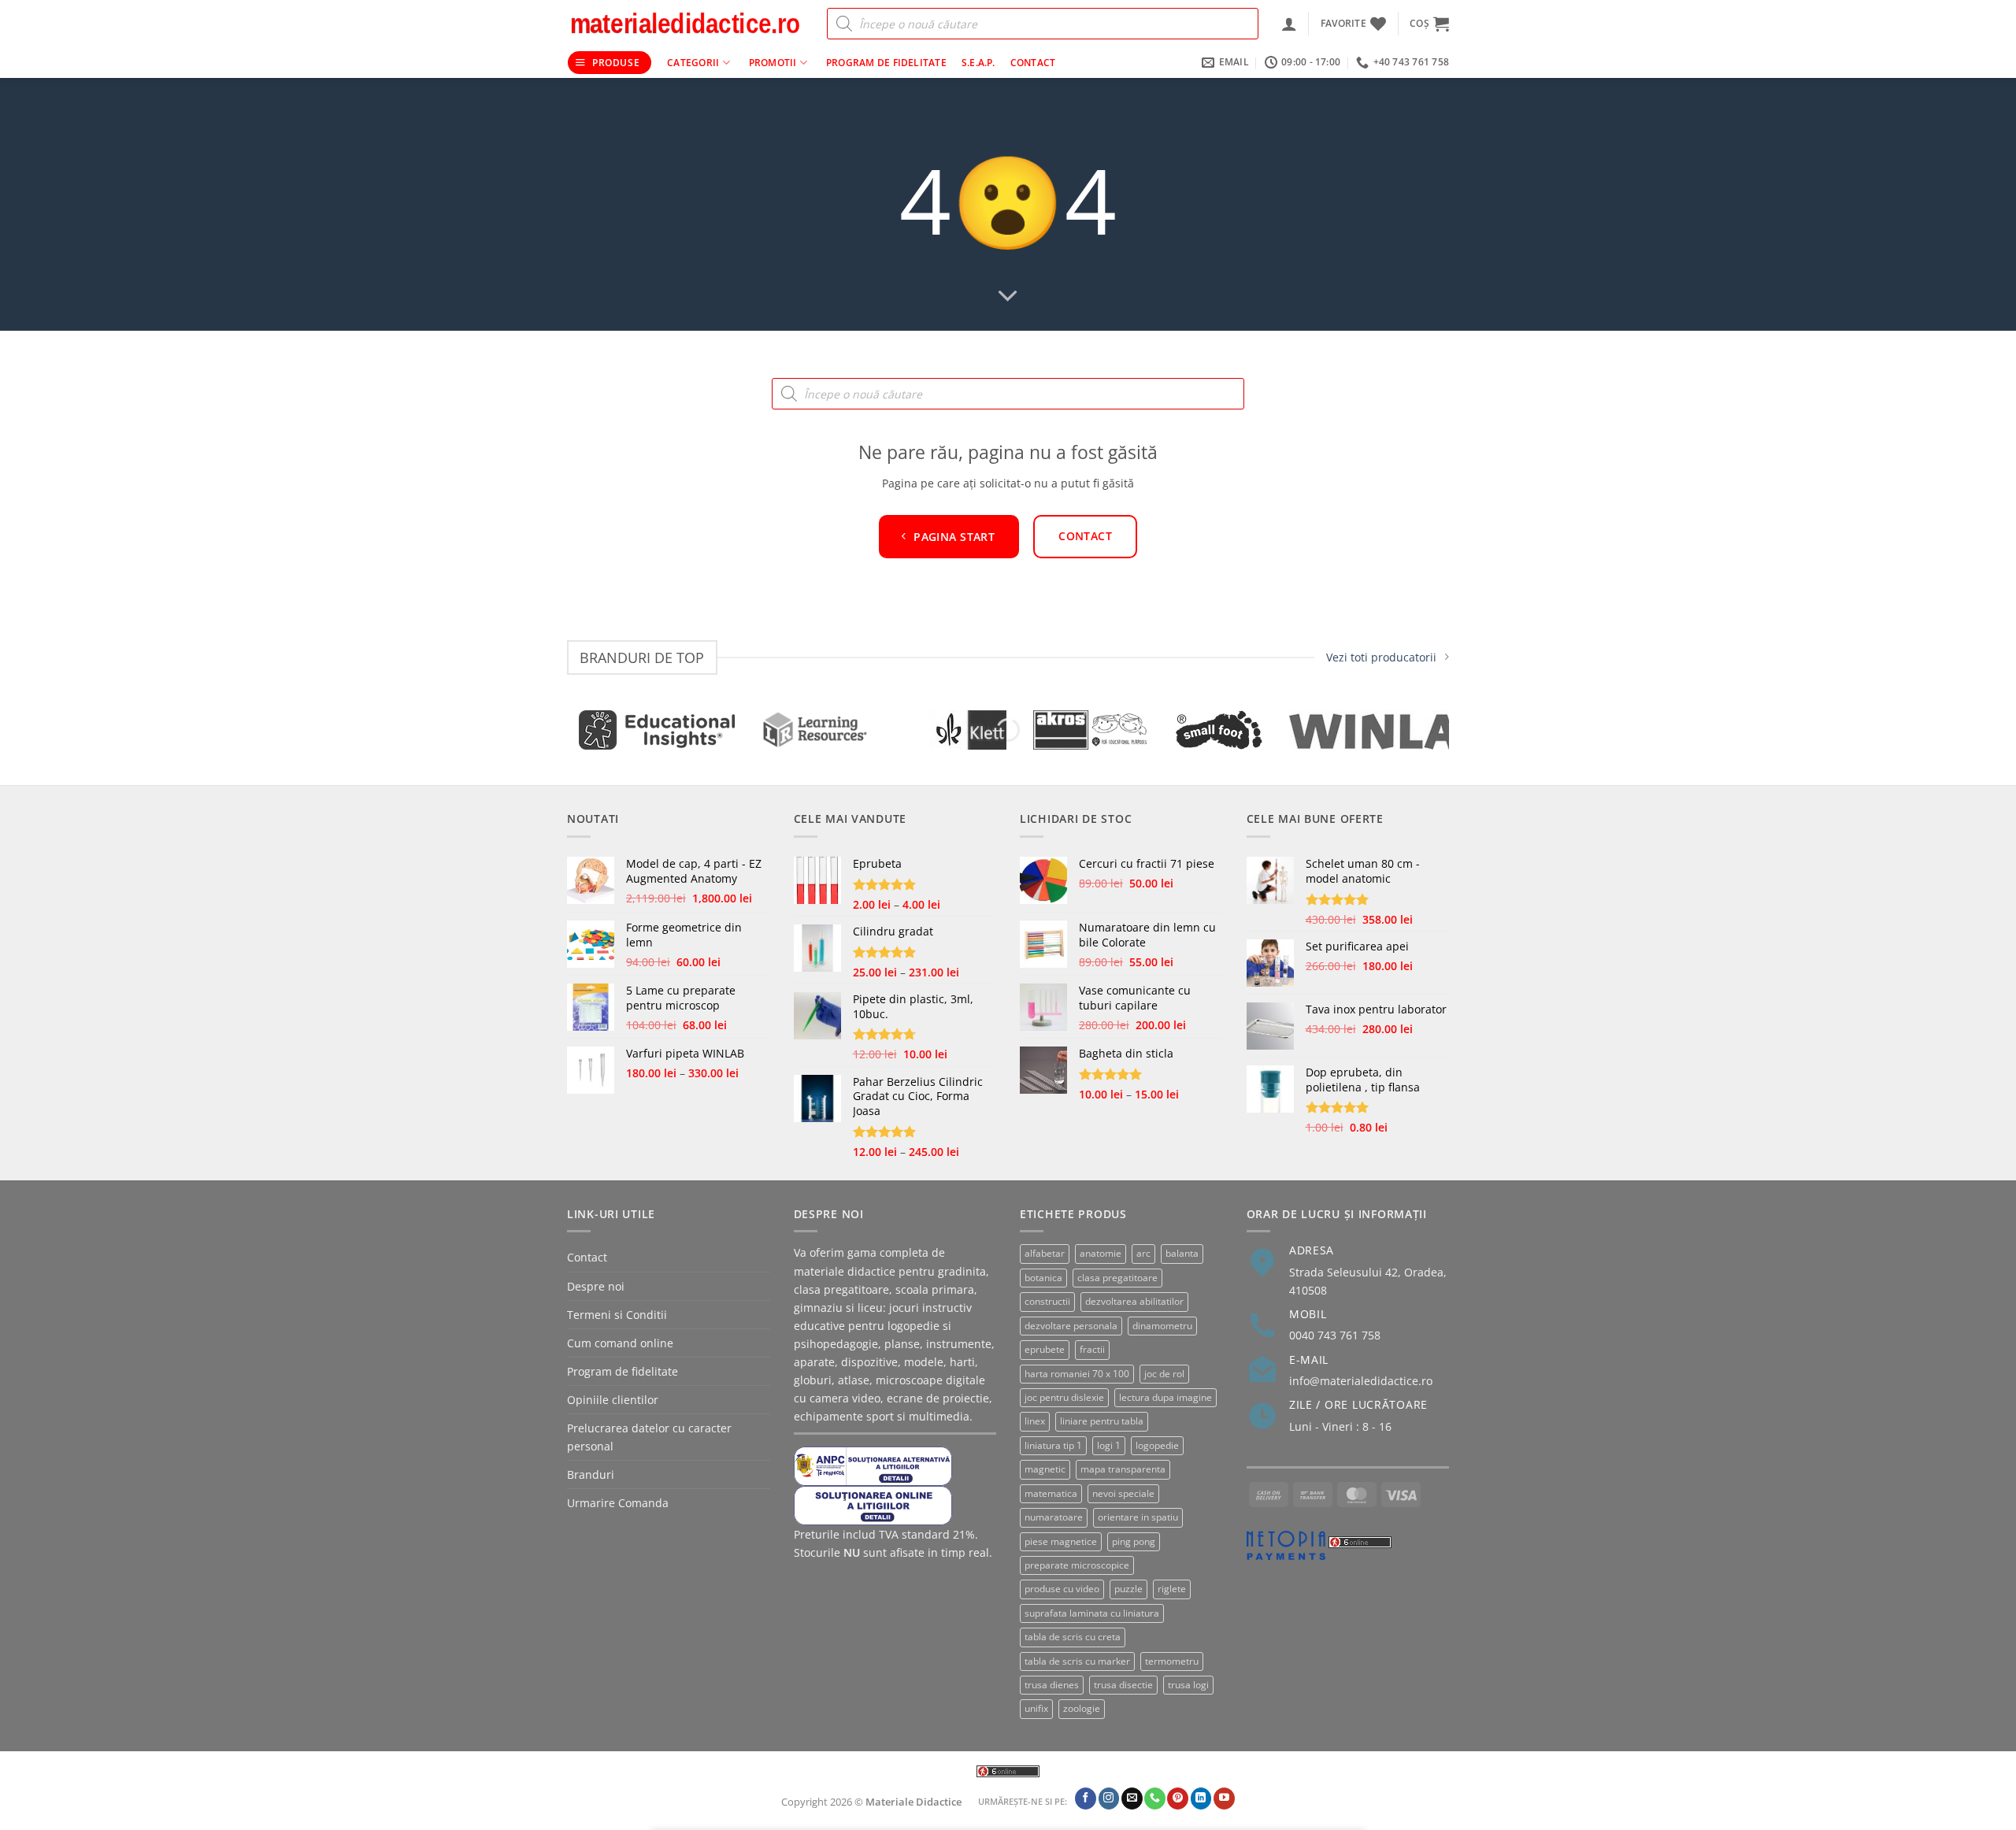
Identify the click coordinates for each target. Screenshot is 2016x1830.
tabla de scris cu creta (1073, 1637)
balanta (1182, 1253)
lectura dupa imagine (1165, 1397)
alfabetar (1045, 1253)
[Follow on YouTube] (1224, 1799)
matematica (1051, 1493)
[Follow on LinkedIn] (1201, 1799)
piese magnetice (1061, 1541)
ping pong (1134, 1541)
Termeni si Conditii (617, 1315)
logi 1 (1109, 1445)
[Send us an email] (1132, 1799)
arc (1143, 1253)
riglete (1172, 1589)
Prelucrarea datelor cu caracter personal (649, 1437)
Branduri (591, 1474)
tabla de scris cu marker (1077, 1661)
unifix (1036, 1708)
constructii (1047, 1301)
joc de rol (1164, 1374)
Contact (1033, 63)
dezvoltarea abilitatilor (1134, 1301)
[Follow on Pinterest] (1178, 1799)
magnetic (1045, 1469)
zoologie (1082, 1708)
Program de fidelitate (886, 63)
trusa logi (1188, 1685)
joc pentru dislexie (1064, 1397)
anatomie (1101, 1253)
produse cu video (1062, 1589)
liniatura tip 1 (1053, 1445)
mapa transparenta (1123, 1469)
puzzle (1128, 1589)
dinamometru (1162, 1326)
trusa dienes (1052, 1685)
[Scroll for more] (1008, 297)
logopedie (1157, 1445)
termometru (1172, 1661)
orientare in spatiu (1138, 1517)
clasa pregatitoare (1117, 1278)
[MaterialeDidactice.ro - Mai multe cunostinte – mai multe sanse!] (685, 24)
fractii (1092, 1349)
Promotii (773, 63)
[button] (1289, 24)
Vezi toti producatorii (1381, 657)
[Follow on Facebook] (1086, 1799)
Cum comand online (620, 1343)
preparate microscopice (1077, 1565)
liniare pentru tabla (1102, 1421)
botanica (1043, 1278)
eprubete (1045, 1349)
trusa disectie (1123, 1685)
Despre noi (596, 1286)
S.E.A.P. (978, 63)
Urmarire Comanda (618, 1503)
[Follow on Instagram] (1109, 1799)
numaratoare (1054, 1517)
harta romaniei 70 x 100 (1077, 1374)
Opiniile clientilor (613, 1400)
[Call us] (1155, 1799)
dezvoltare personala (1071, 1326)
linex (1035, 1421)
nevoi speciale (1123, 1493)
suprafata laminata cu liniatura (1092, 1613)
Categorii (693, 63)
